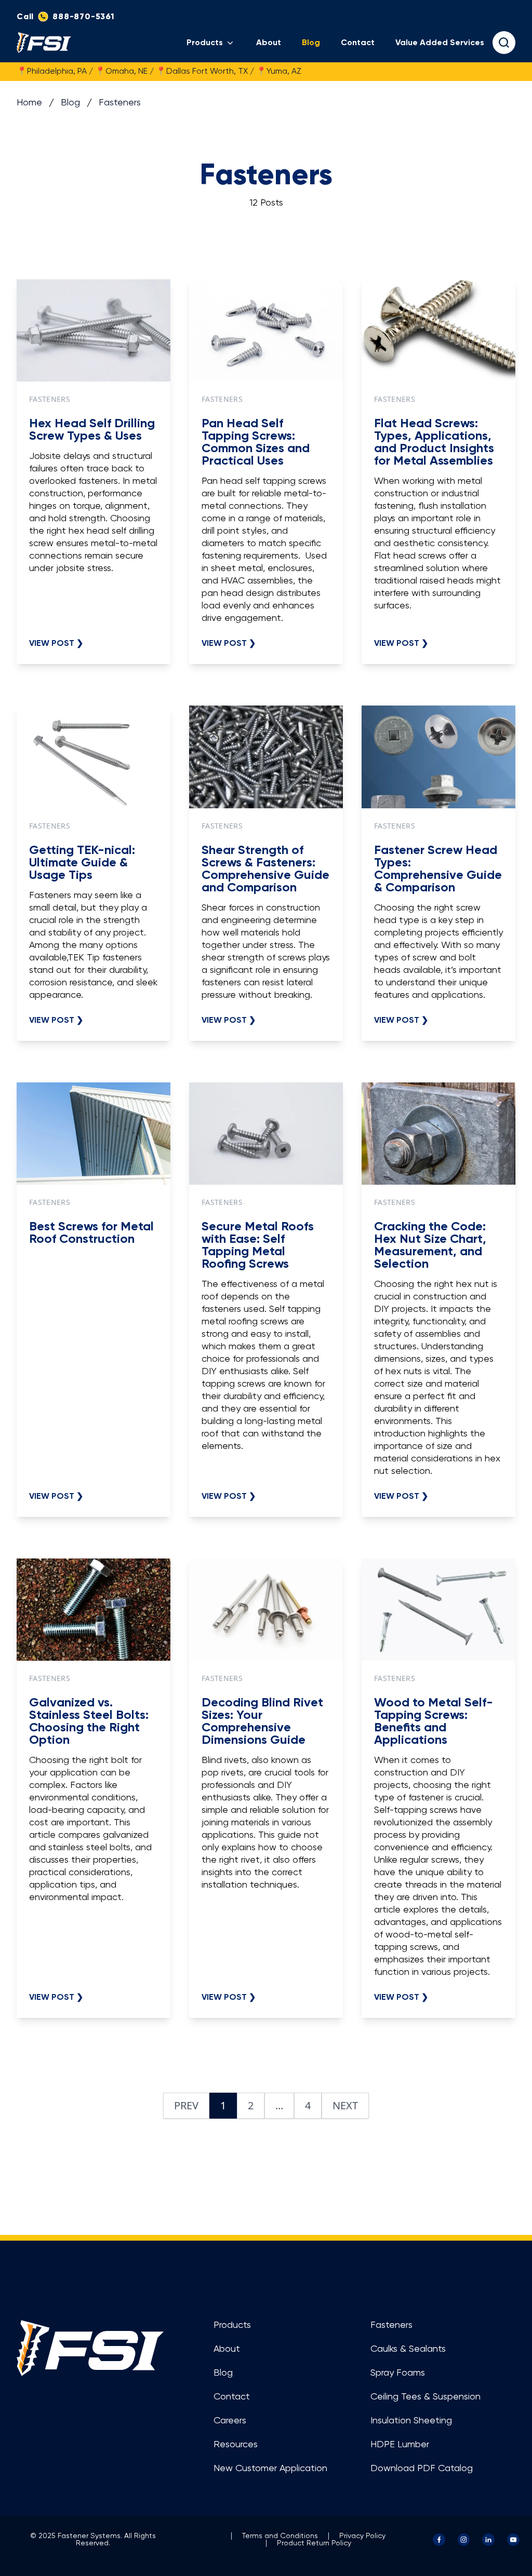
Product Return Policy (314, 2543)
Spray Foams (398, 2373)
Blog (311, 43)
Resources (236, 2445)
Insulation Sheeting (411, 2421)
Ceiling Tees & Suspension (425, 2397)
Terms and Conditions (280, 2536)
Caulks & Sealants (408, 2349)
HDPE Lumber (400, 2445)
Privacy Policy (362, 2536)
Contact (358, 43)
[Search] (504, 43)
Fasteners (120, 103)
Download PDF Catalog (422, 2469)
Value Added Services (440, 43)
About (269, 43)
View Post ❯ (56, 643)
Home (29, 103)
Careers (230, 2421)
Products (205, 43)
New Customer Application (270, 2469)
